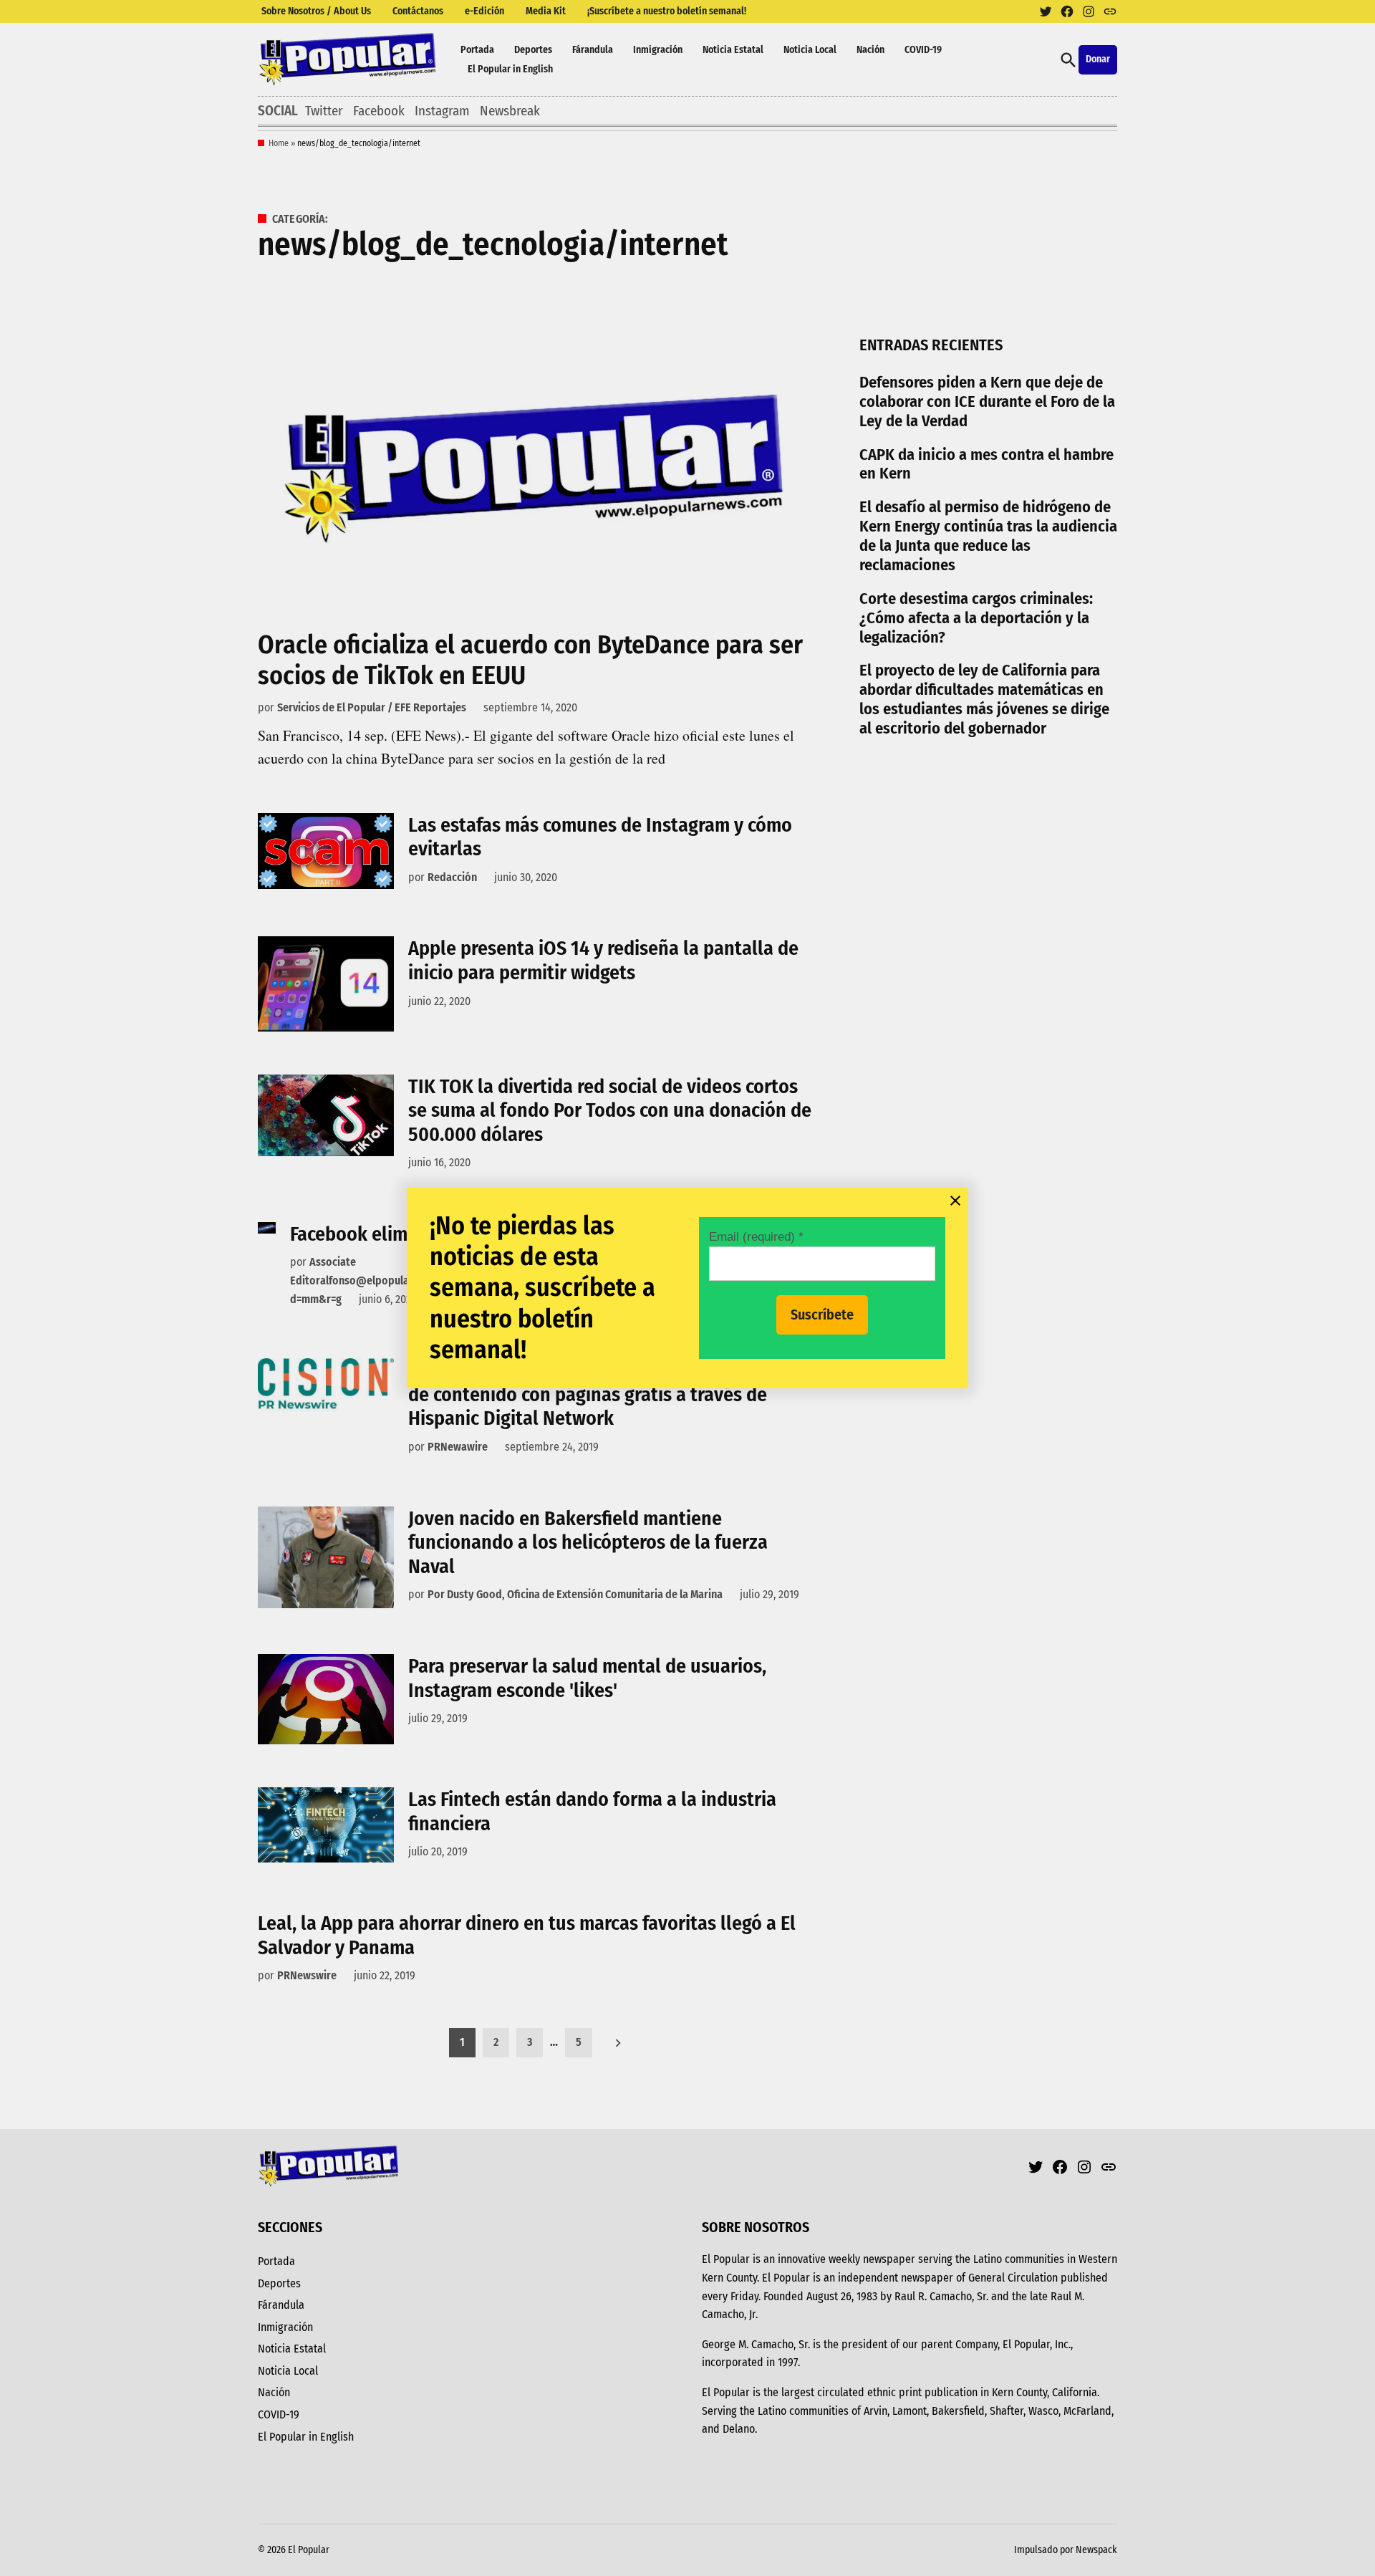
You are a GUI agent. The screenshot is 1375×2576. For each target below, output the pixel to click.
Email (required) (756, 1236)
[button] (687, 1288)
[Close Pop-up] (955, 1201)
